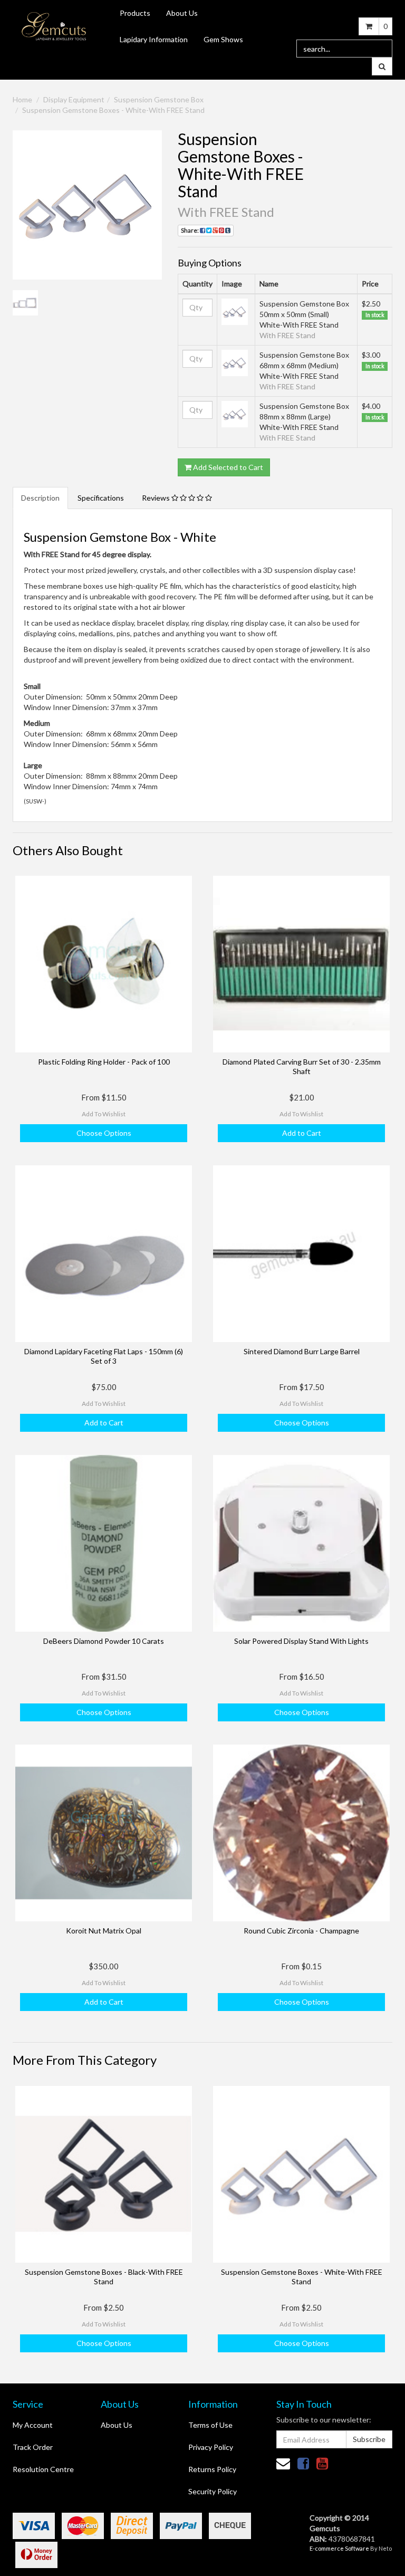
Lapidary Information (154, 39)
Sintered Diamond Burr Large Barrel (302, 1351)
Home (22, 99)
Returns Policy (212, 2469)
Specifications (101, 498)
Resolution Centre (43, 2469)
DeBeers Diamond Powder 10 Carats (104, 1641)
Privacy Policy (211, 2447)
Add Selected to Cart (227, 467)
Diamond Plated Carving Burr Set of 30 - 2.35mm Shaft (302, 1066)
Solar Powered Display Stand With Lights (301, 1641)
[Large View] (25, 303)
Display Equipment (74, 99)
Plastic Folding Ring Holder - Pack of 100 (104, 1062)
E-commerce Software (339, 2548)
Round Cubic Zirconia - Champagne (301, 1931)
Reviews (157, 498)
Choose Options (104, 1133)
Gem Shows (223, 39)
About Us (182, 13)
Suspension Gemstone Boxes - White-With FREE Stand (113, 110)
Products (135, 13)
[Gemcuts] (54, 26)
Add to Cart (302, 1133)
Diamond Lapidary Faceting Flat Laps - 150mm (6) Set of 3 (104, 1356)
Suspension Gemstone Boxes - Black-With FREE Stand (104, 2277)
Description (40, 498)
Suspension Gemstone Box (159, 99)
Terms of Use (210, 2425)
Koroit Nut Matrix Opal (104, 1931)
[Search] (382, 66)
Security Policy (213, 2491)
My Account (33, 2425)
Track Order (33, 2447)
